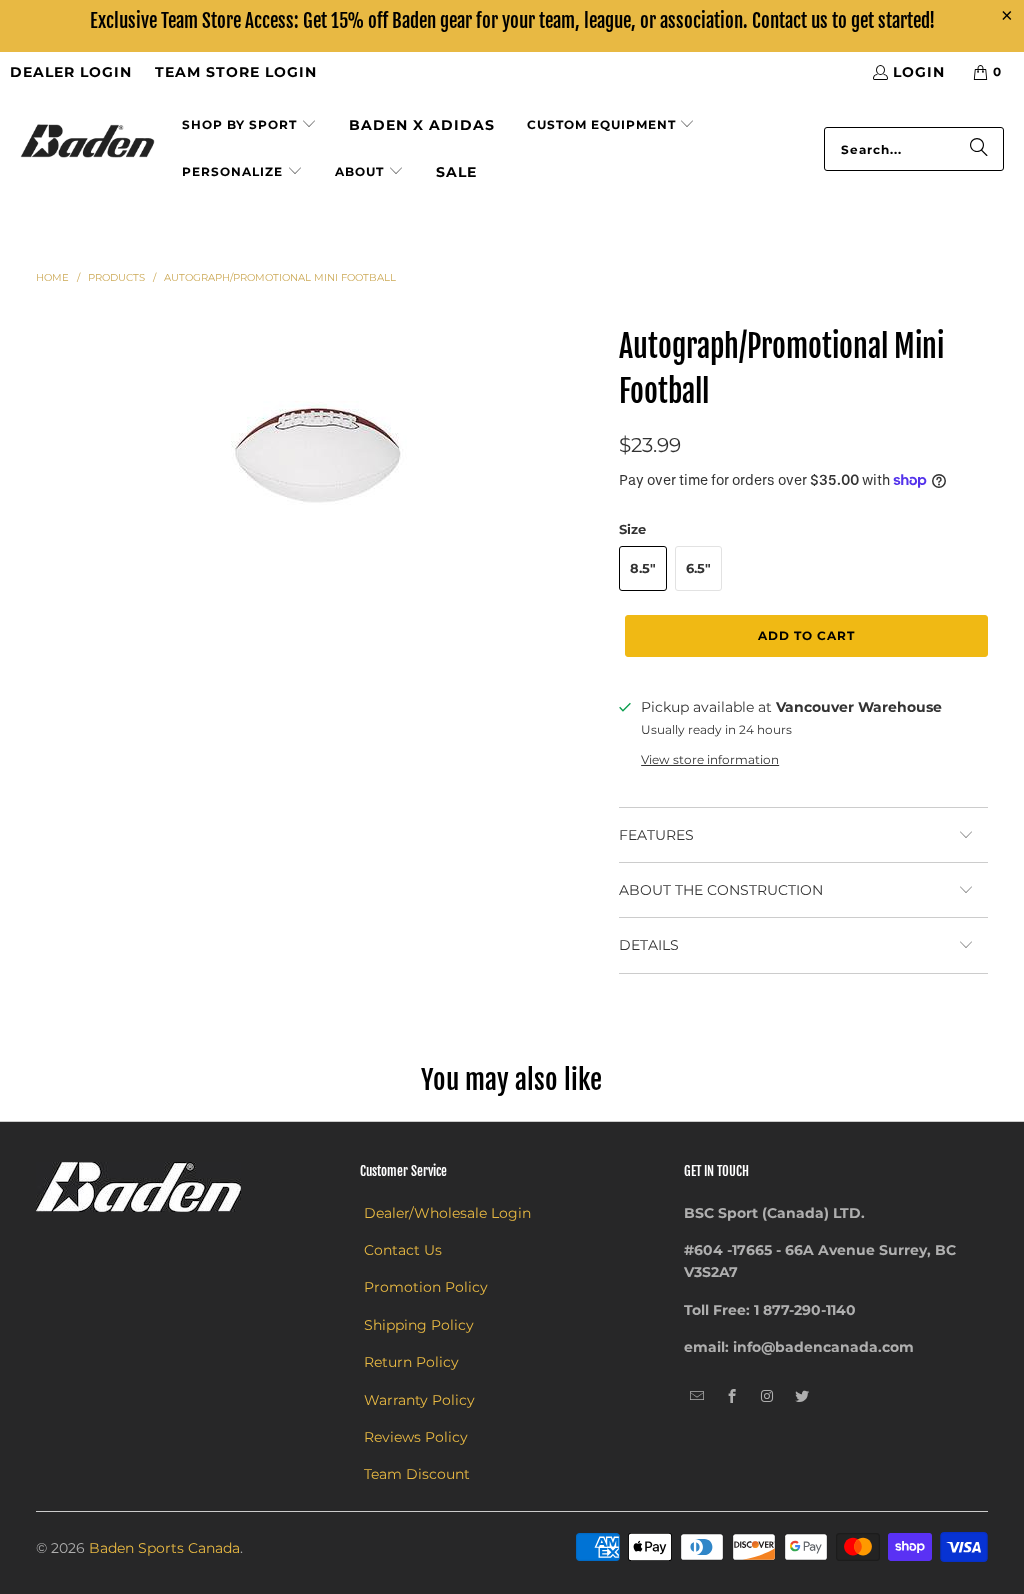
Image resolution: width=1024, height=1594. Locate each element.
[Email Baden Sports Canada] (697, 1397)
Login (919, 72)
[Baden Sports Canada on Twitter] (802, 1397)
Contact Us (403, 1250)
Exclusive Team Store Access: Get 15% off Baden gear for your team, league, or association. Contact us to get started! (512, 21)
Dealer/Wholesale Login (447, 1213)
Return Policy (411, 1362)
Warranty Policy (419, 1400)
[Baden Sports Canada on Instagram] (767, 1397)
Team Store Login (236, 72)
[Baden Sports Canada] (87, 142)
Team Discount (417, 1474)
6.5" (698, 568)
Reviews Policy (416, 1437)
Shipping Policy (419, 1325)
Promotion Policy (426, 1287)
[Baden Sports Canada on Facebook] (732, 1397)
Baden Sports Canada (164, 1548)
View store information (710, 759)
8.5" (643, 568)
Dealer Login (71, 72)
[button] (249, 125)
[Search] (979, 149)
